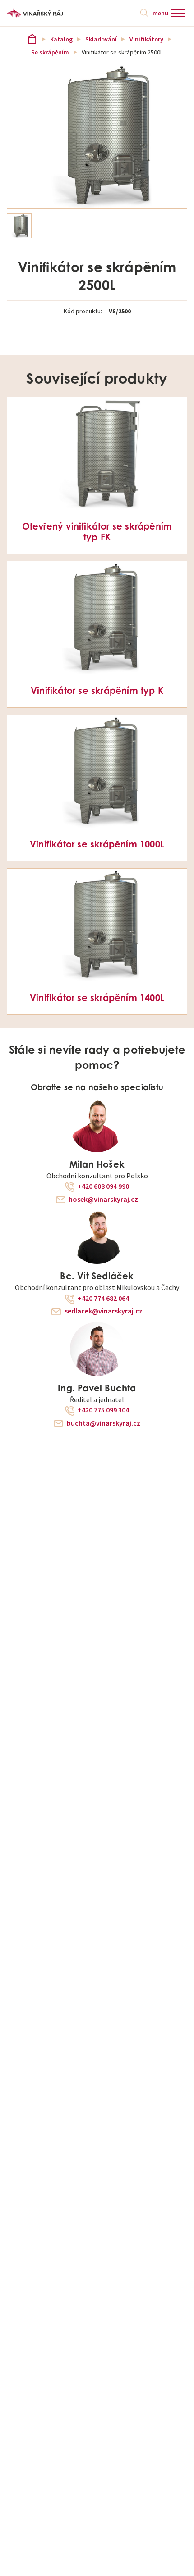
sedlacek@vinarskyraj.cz (104, 1311)
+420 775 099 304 (103, 1410)
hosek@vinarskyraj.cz (103, 1200)
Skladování (101, 39)
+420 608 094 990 (103, 1186)
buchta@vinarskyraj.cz (104, 1423)
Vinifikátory (146, 39)
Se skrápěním (50, 52)
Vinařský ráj (32, 39)
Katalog (61, 39)
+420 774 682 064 (103, 1299)
